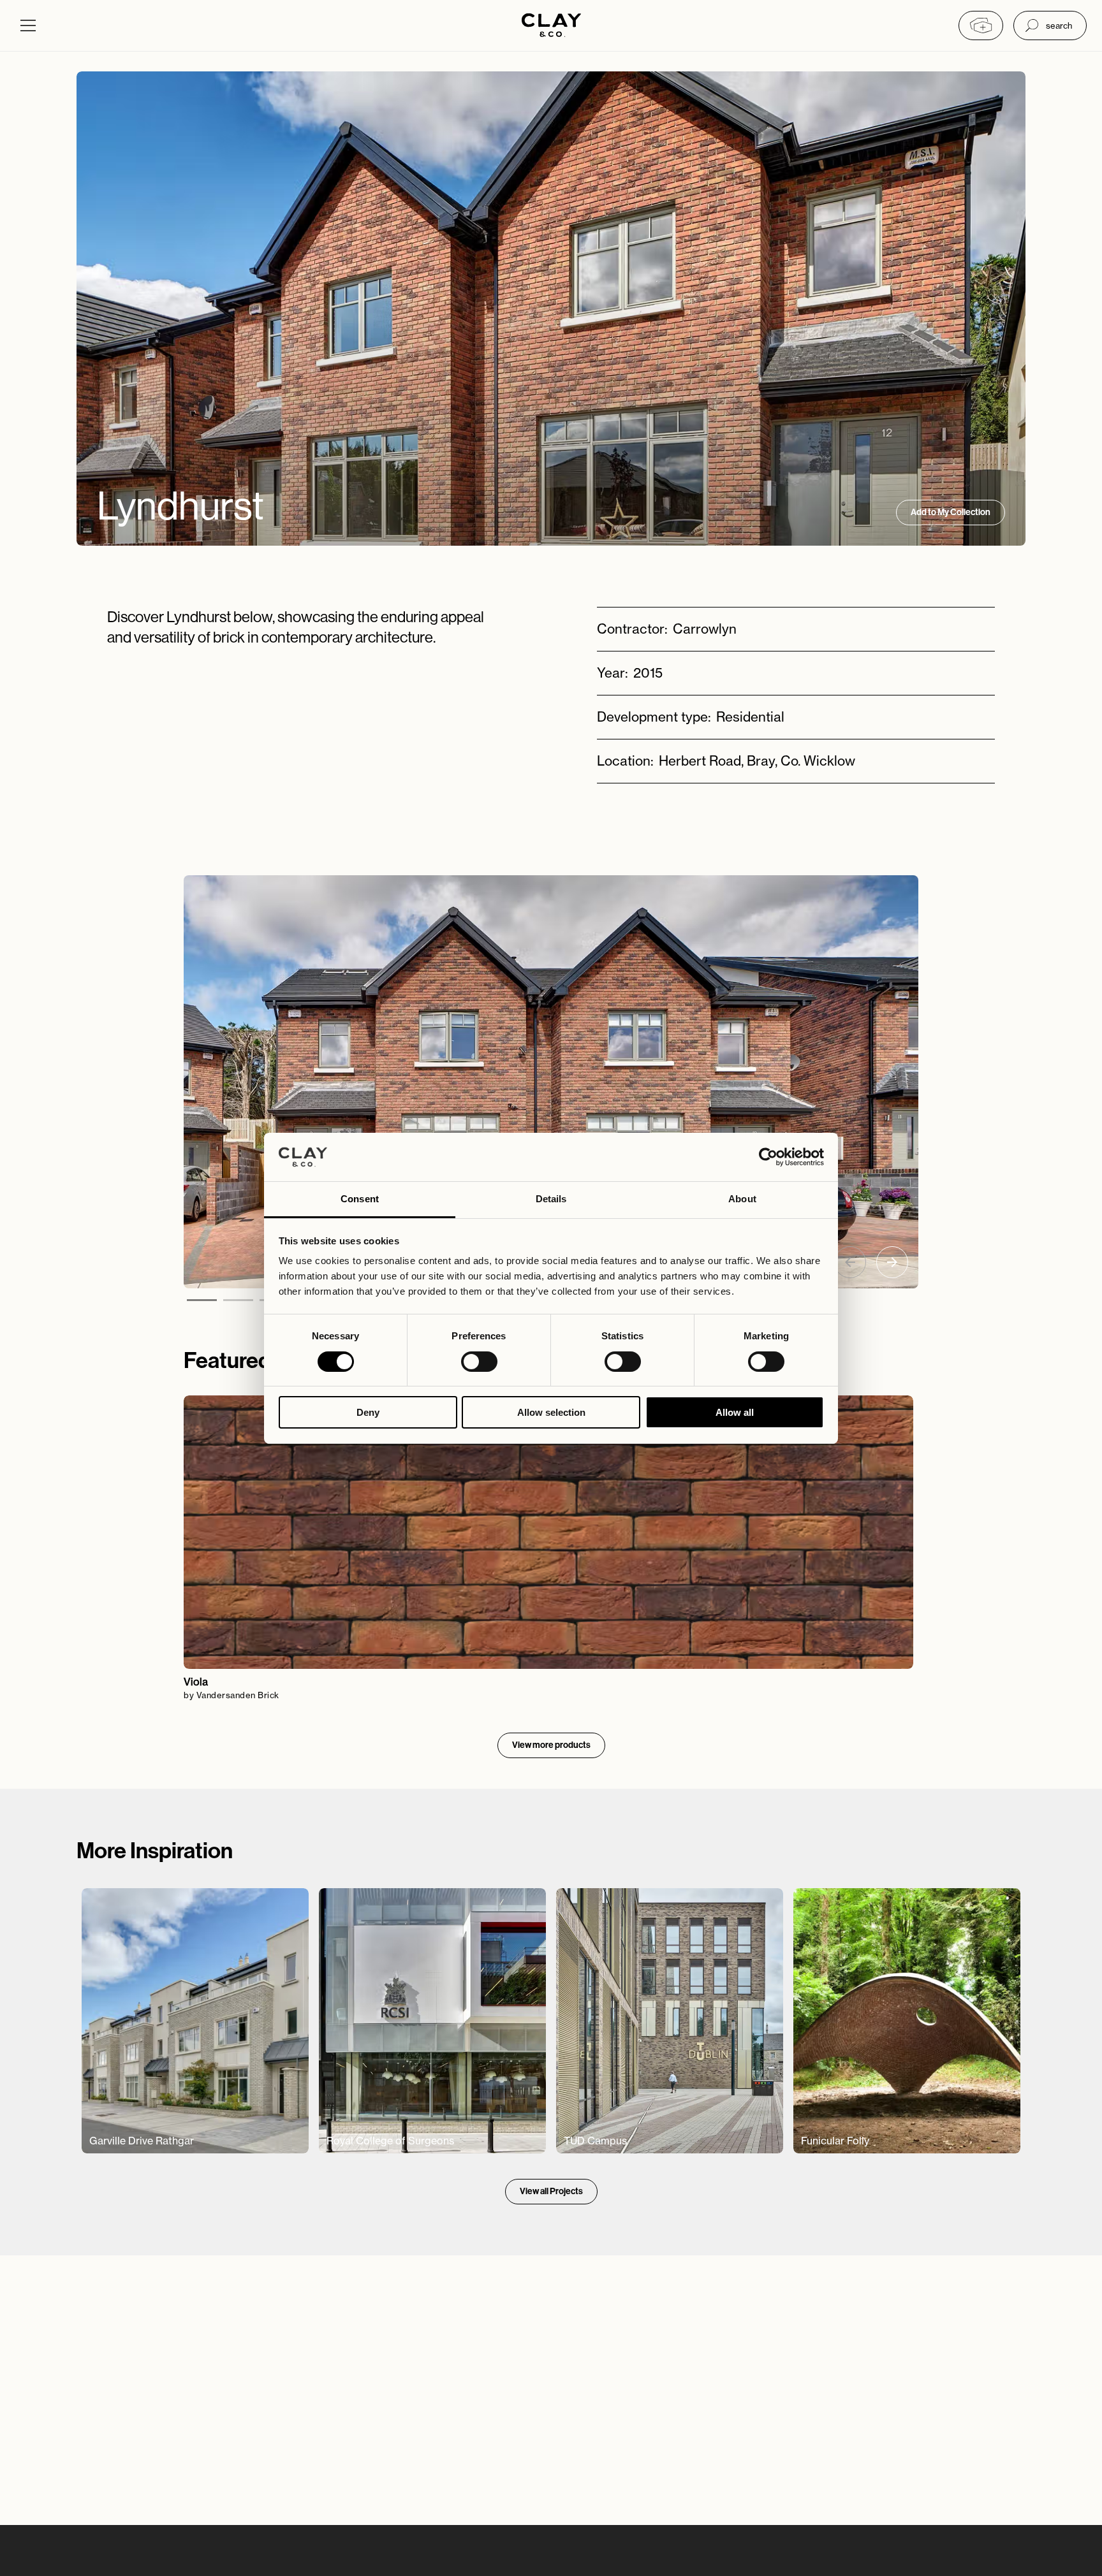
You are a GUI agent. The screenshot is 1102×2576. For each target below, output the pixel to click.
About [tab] (742, 1199)
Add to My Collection (951, 512)
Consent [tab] (360, 1199)
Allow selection (551, 1412)
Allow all (735, 1412)
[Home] (551, 26)
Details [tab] (551, 1199)
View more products (551, 1745)
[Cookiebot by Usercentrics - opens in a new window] (768, 1157)
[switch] (479, 1362)
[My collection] (981, 25)
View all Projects (551, 2191)
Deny (368, 1412)
